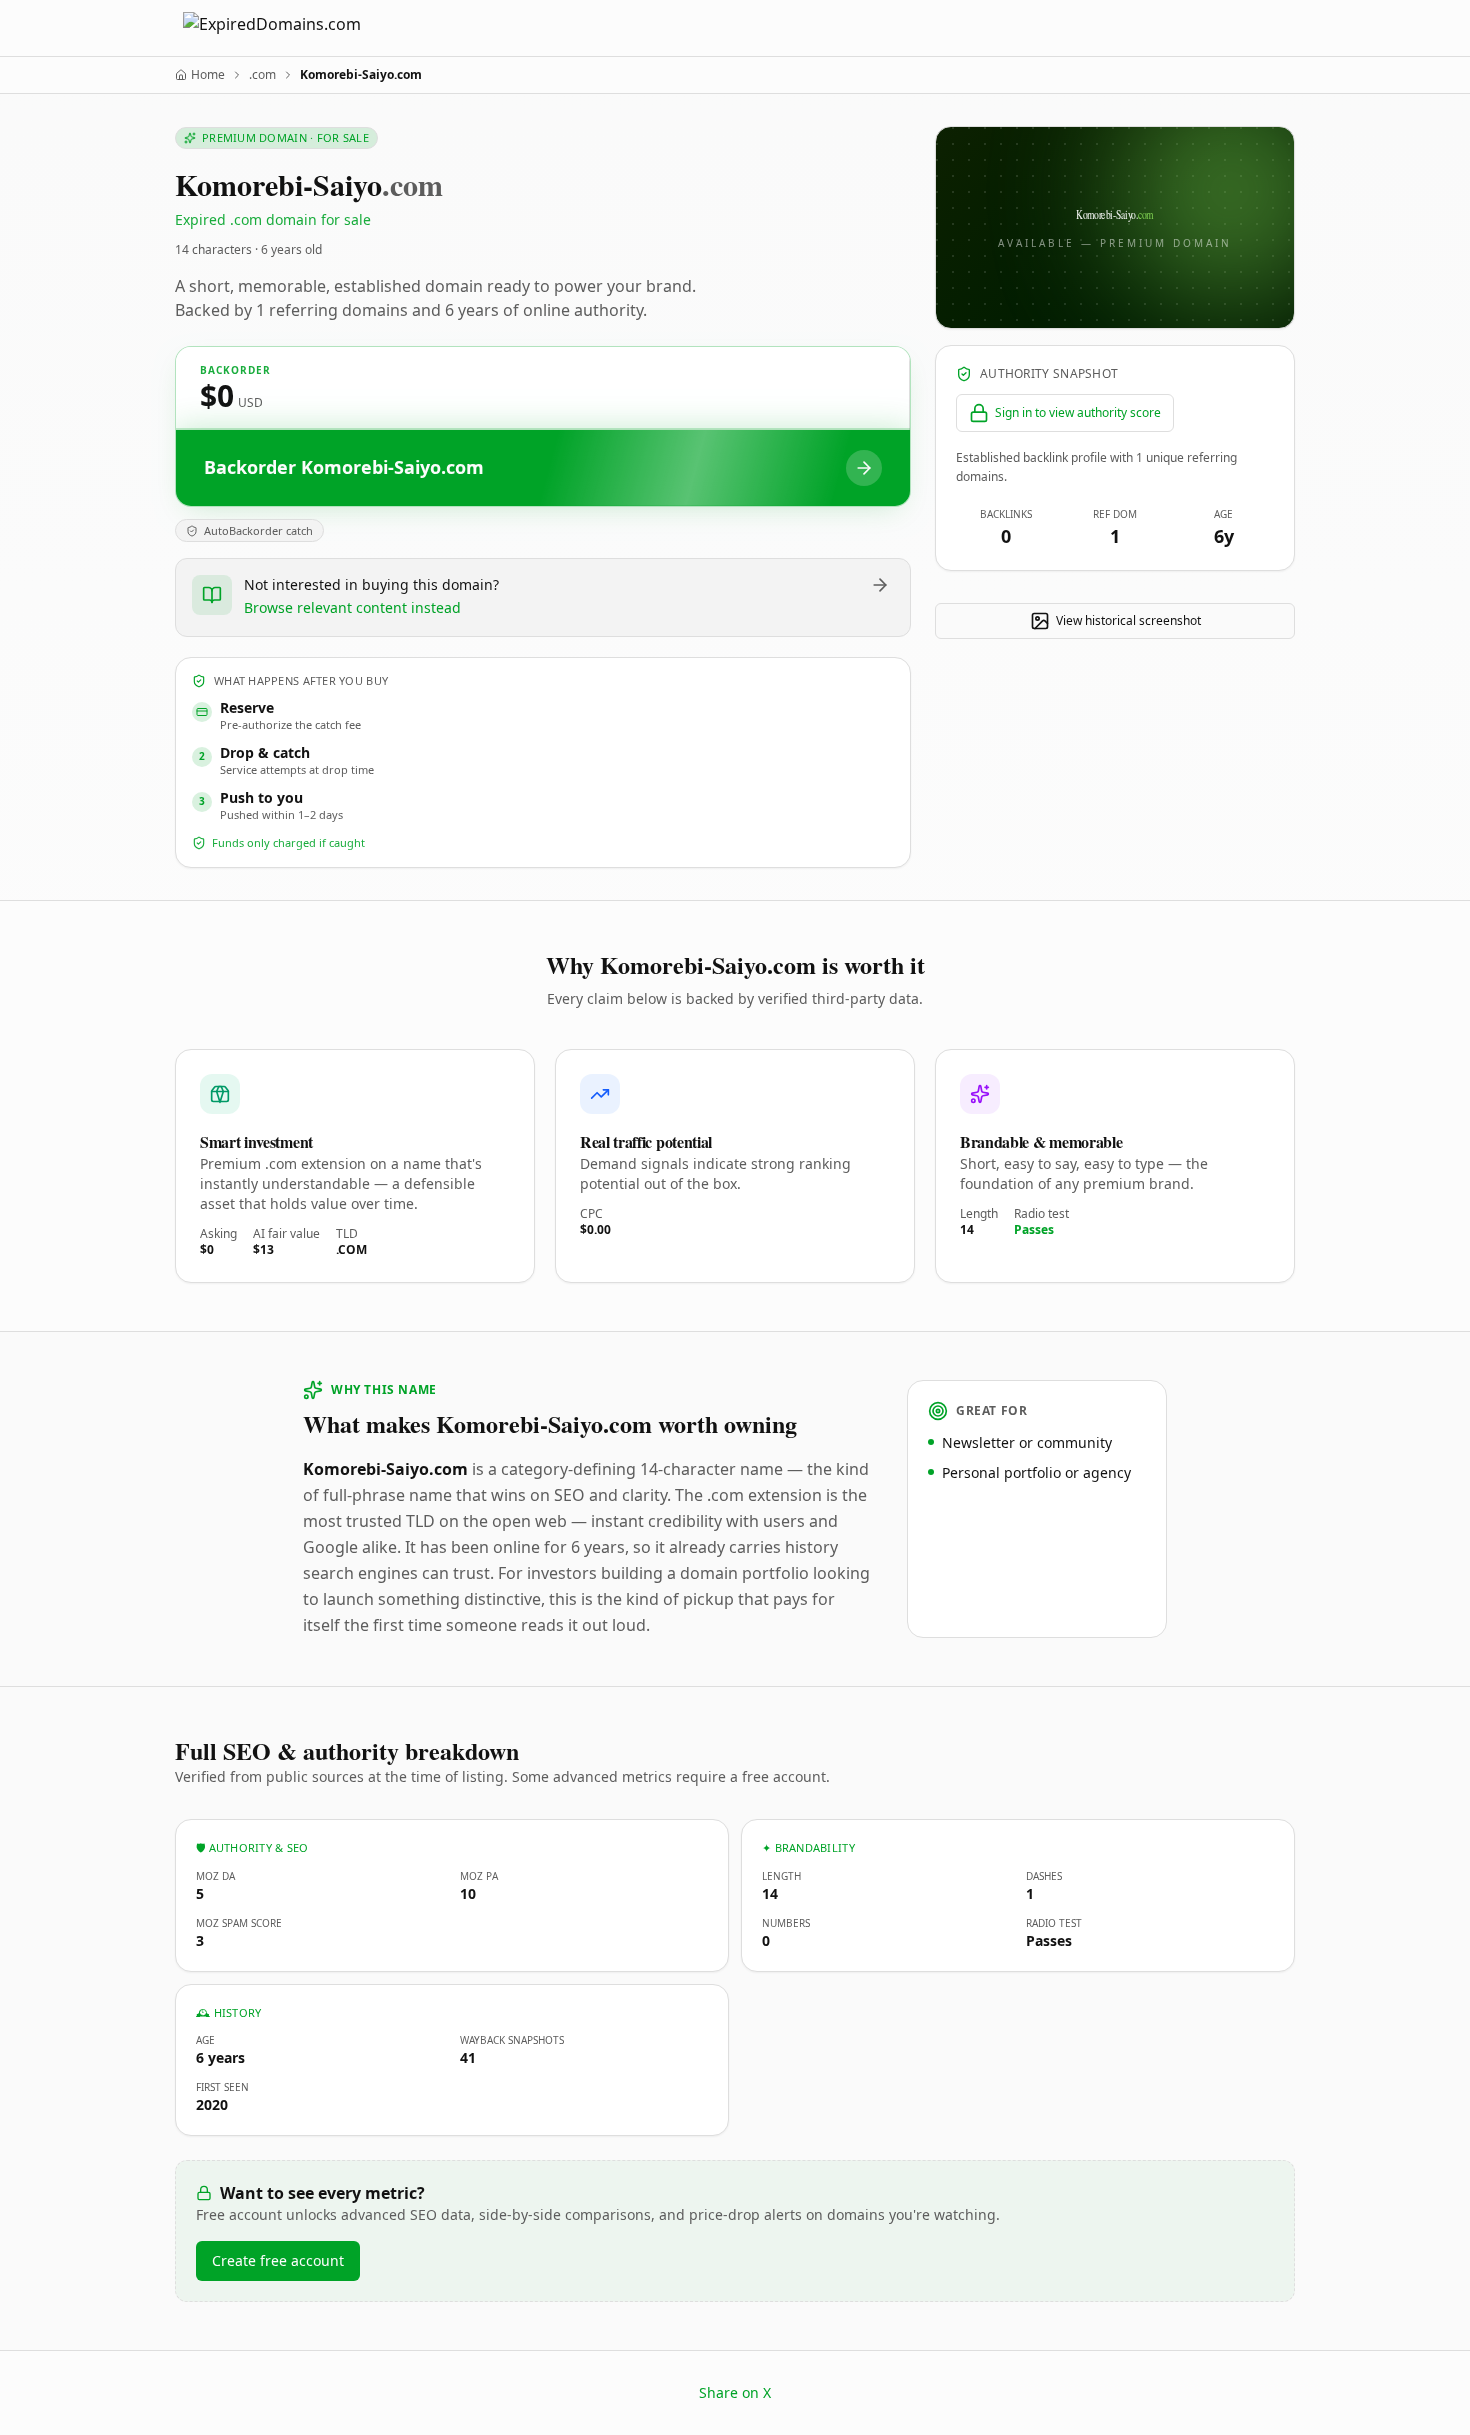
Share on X (735, 2392)
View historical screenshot (1128, 620)
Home (208, 75)
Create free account (278, 2260)
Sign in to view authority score (1078, 412)
